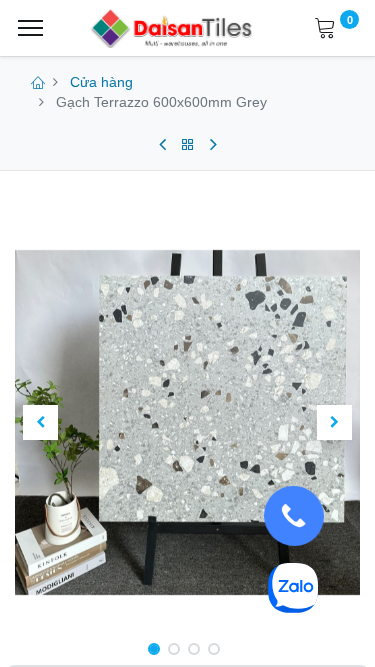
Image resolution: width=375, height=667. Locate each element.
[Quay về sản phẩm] (188, 145)
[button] (41, 423)
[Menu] (30, 28)
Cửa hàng (101, 82)
